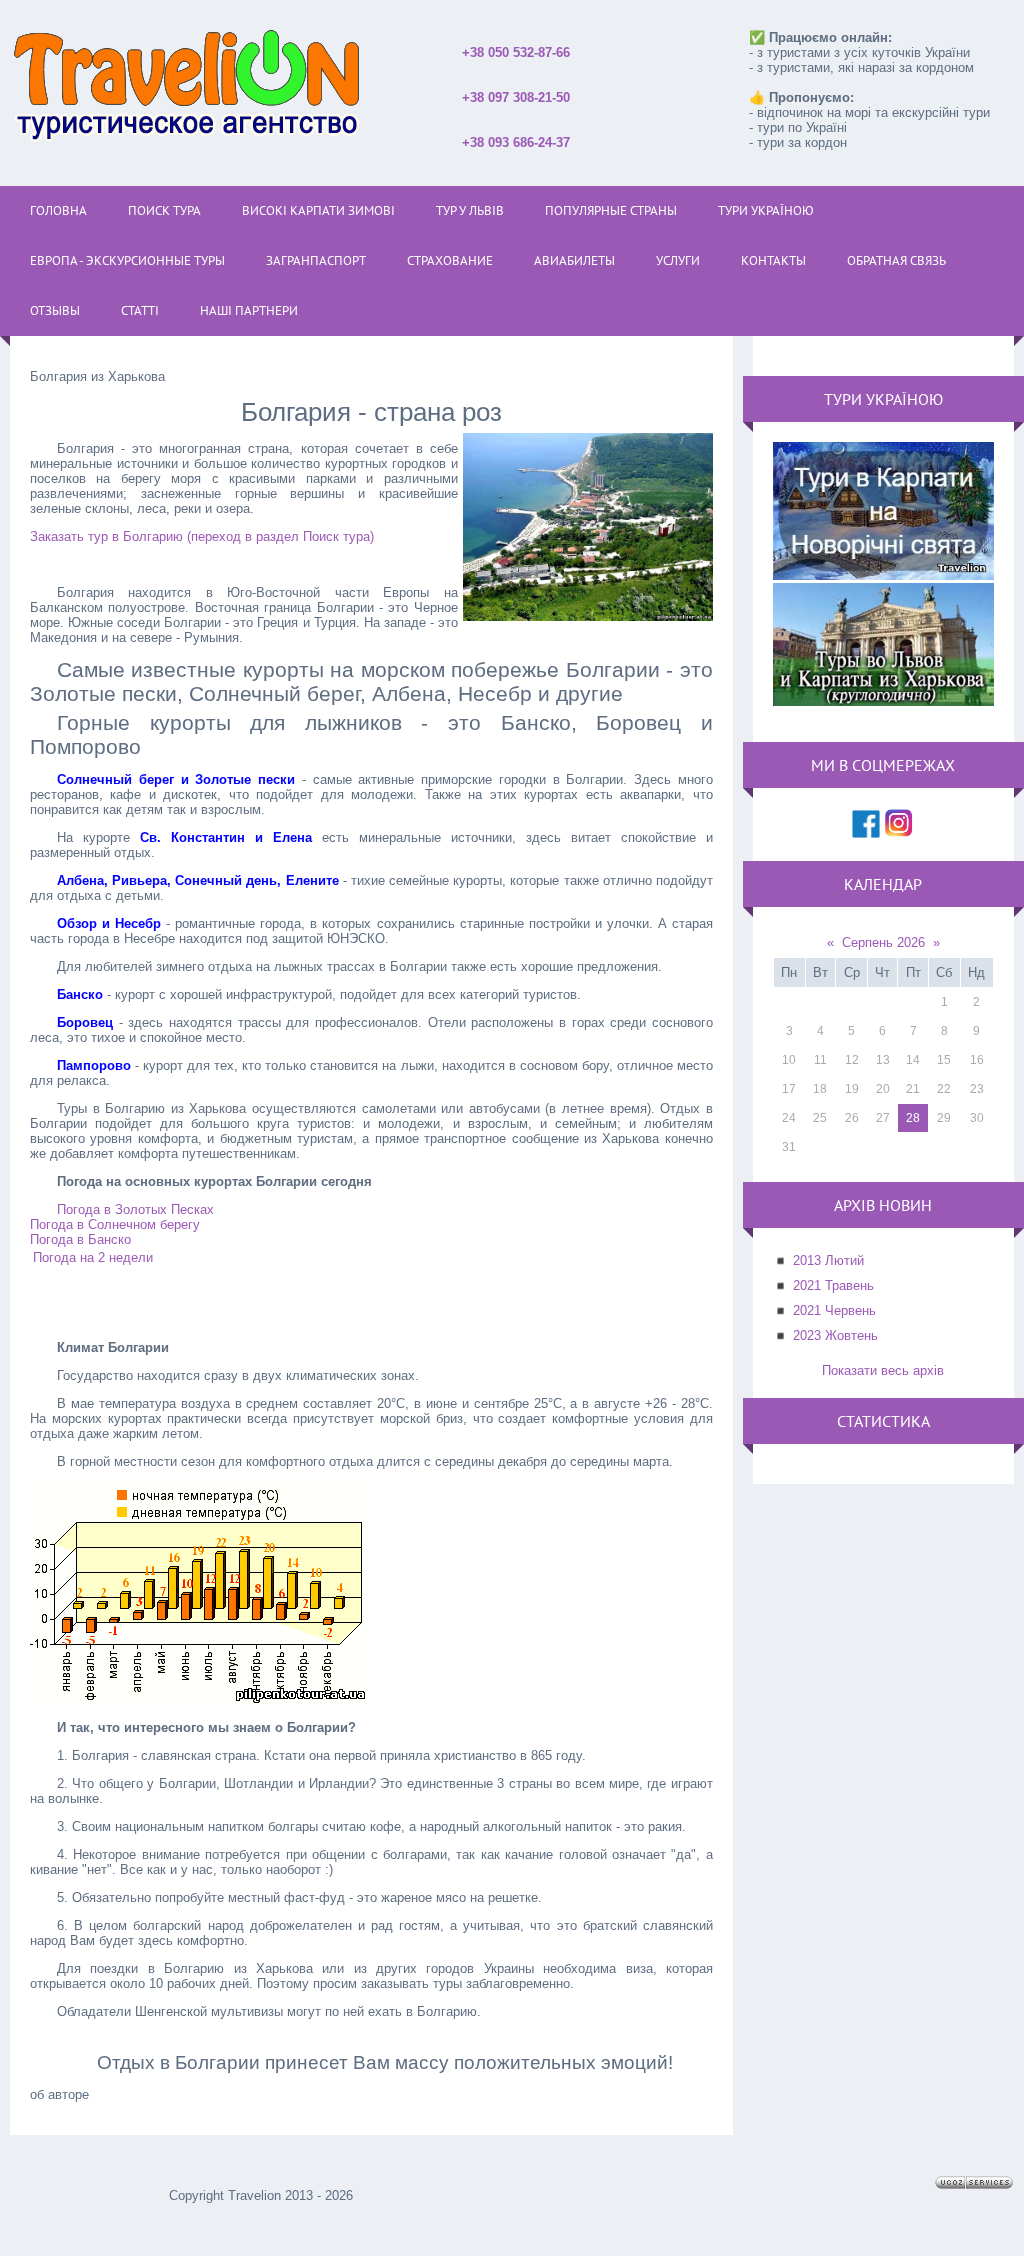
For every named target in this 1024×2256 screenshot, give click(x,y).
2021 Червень (834, 1310)
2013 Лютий (828, 1260)
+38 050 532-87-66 (516, 52)
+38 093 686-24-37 (516, 142)
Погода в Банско (80, 1239)
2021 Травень (833, 1285)
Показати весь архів (883, 1370)
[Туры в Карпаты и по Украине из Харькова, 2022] (883, 701)
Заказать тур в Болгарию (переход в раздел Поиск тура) (202, 536)
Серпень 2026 (883, 942)
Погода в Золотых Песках (135, 1209)
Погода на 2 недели (93, 1257)
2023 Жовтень (835, 1335)
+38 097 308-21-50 (516, 97)
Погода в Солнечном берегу (115, 1224)
